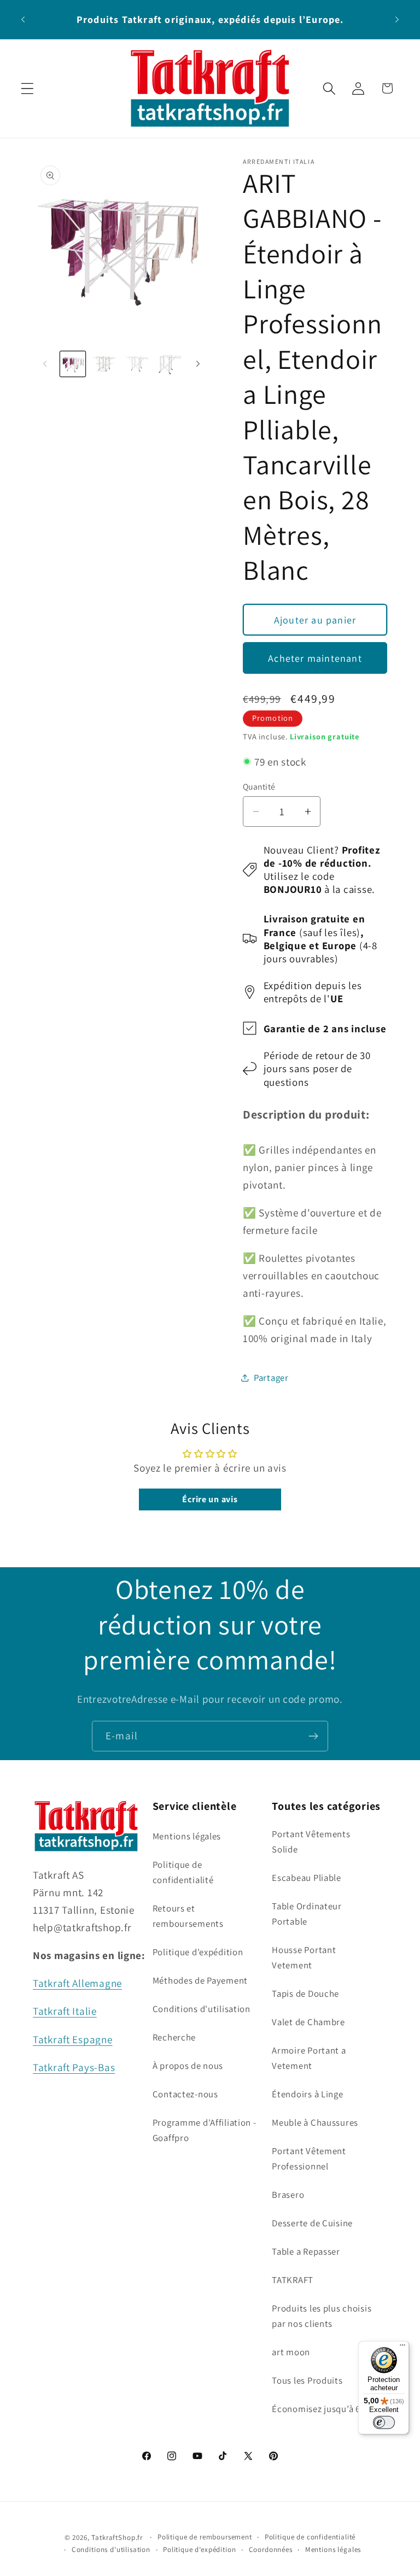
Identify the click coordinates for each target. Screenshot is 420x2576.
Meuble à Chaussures (315, 2122)
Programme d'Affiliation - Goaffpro (205, 2130)
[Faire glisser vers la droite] (198, 364)
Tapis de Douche (305, 1993)
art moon (291, 2352)
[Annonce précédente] (23, 19)
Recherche (174, 2037)
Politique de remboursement (205, 2537)
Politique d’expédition (199, 2549)
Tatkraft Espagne (73, 2039)
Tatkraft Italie (65, 2011)
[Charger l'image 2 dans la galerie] (104, 364)
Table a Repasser (306, 2251)
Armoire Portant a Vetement (309, 2058)
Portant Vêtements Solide (311, 1842)
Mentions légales (187, 1836)
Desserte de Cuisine (312, 2223)
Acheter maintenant (315, 658)
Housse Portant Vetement (304, 1957)
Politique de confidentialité (183, 1872)
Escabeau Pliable (307, 1878)
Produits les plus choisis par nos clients (322, 2316)
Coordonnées (271, 2549)
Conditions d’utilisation (111, 2549)
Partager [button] (271, 1378)
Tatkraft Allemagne (77, 1983)
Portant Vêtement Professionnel (309, 2159)
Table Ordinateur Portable (307, 1914)
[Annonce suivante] (397, 19)
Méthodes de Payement (200, 1980)
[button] (28, 88)
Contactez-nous (185, 2094)
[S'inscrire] (313, 1736)
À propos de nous (188, 2066)
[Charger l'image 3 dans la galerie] (137, 364)
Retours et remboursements (188, 1916)
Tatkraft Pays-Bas (74, 2067)
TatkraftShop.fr (117, 2537)
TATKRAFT (293, 2280)
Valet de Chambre (308, 2022)
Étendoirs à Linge (307, 2094)
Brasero (288, 2195)
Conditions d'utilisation (202, 2009)
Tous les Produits (307, 2380)
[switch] (384, 2422)
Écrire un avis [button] (210, 1499)
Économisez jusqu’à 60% (322, 2409)
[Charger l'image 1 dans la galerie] (73, 364)
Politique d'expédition (198, 1952)
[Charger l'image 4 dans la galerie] (168, 364)
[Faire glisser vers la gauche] (45, 364)
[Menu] (402, 2348)
